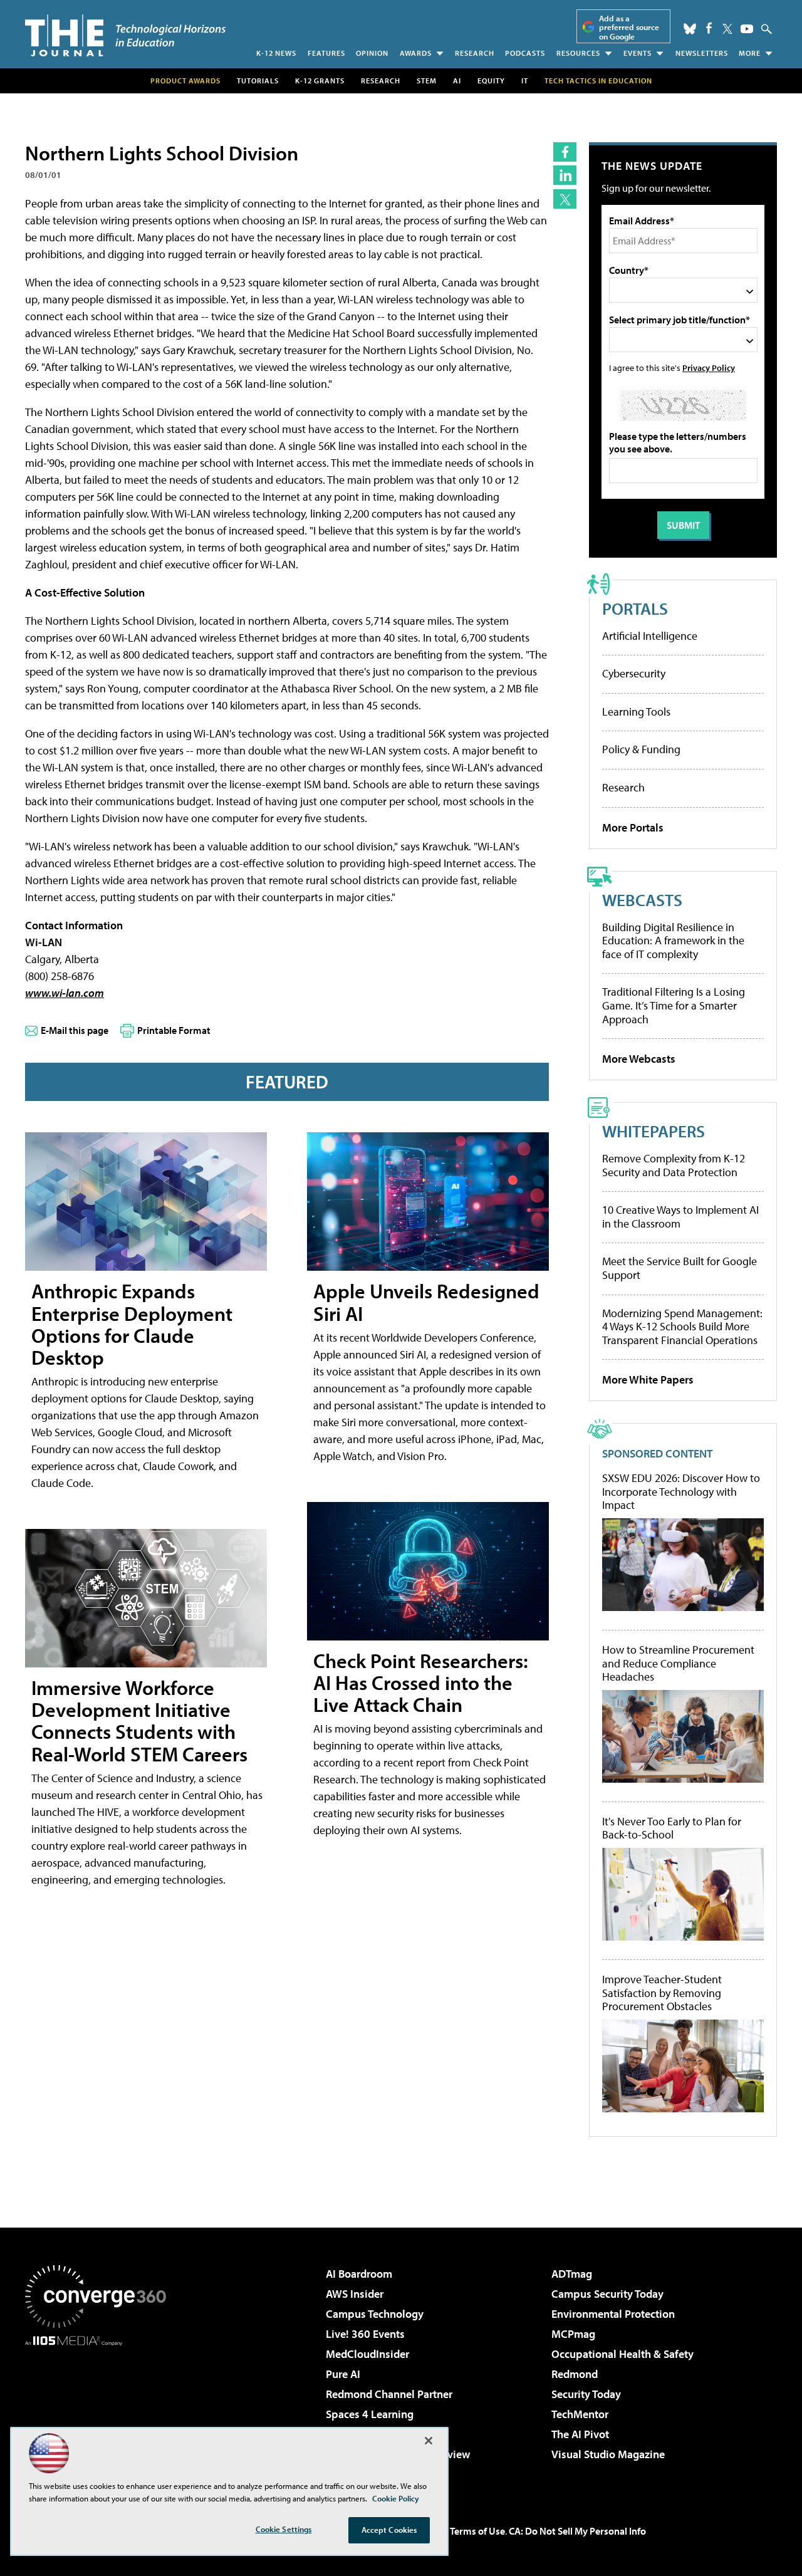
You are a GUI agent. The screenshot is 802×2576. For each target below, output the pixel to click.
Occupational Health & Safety (622, 2354)
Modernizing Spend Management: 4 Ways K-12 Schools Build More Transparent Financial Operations (682, 1327)
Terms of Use (477, 2531)
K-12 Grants (320, 81)
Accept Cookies (389, 2530)
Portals (635, 608)
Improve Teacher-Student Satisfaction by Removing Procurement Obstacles (662, 1993)
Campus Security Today (607, 2294)
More (750, 53)
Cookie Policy (396, 2498)
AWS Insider (355, 2294)
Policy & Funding (641, 749)
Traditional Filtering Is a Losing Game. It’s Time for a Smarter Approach (674, 1005)
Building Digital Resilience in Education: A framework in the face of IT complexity (673, 941)
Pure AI (343, 2374)
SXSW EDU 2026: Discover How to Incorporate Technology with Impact (681, 1492)
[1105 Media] (100, 2410)
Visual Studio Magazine (608, 2454)
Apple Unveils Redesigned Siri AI (426, 1302)
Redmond (575, 2374)
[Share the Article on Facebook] (565, 152)
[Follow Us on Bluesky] (690, 29)
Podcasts (525, 53)
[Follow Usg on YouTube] (747, 29)
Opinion (372, 53)
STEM (427, 81)
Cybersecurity (634, 673)
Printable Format (174, 1030)
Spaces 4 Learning (370, 2414)
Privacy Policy (709, 368)
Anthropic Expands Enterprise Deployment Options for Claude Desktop (132, 1324)
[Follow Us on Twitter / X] (727, 29)
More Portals (633, 827)
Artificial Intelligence (650, 636)
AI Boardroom (359, 2274)
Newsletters (702, 53)
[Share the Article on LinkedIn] (565, 175)
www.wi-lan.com (65, 993)
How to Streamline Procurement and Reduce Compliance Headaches (678, 1663)
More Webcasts (639, 1059)
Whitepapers (654, 1131)
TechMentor (580, 2414)
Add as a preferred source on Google (629, 27)
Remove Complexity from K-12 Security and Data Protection (674, 1165)
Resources (578, 53)
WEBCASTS (642, 900)
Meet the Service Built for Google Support (680, 1268)
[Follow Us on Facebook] (709, 28)
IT (525, 81)
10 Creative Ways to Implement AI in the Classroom (680, 1217)
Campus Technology (375, 2314)
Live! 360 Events (365, 2334)
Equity (491, 81)
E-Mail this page (75, 1030)
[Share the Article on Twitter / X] (565, 199)
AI (457, 81)
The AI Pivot (580, 2434)
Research (475, 53)
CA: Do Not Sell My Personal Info (577, 2531)
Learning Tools (636, 712)
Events (638, 53)
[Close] (429, 2441)
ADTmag (572, 2274)
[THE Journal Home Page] (125, 35)
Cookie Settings (284, 2529)
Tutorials (258, 81)
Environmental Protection (613, 2314)
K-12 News (276, 53)
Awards (416, 53)
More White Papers (648, 1379)
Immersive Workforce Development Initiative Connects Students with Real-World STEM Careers (139, 1721)
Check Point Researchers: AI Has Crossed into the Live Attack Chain (421, 1682)
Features (326, 53)
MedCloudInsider (367, 2354)
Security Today (586, 2394)
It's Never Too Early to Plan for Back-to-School (672, 1828)
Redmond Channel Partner (389, 2394)
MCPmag (573, 2334)
